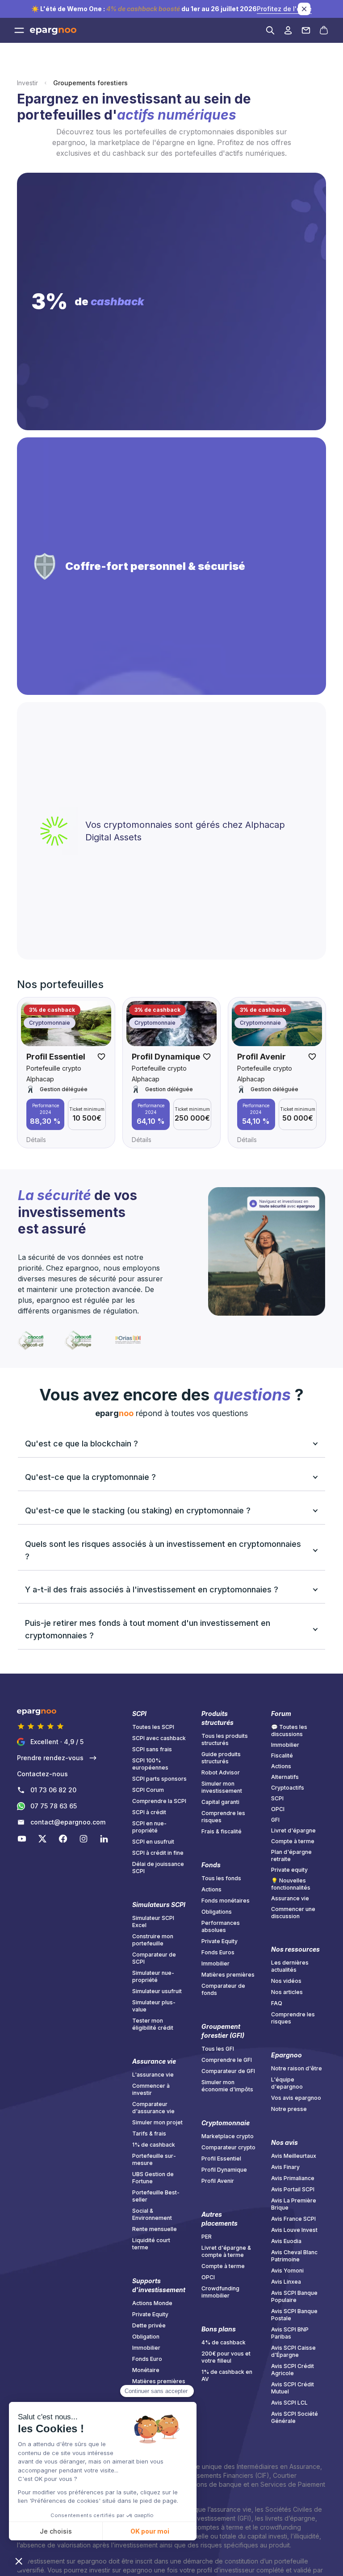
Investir (27, 83)
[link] (66, 1822)
